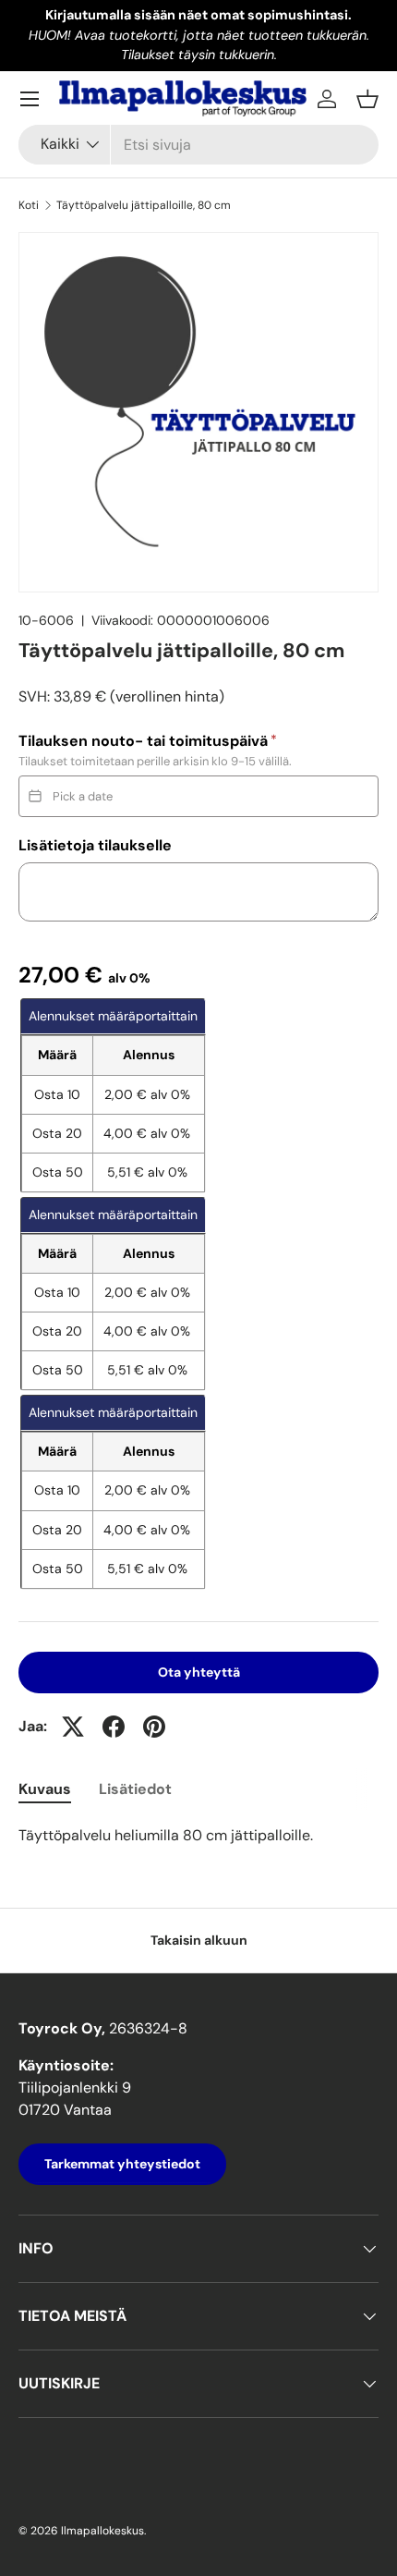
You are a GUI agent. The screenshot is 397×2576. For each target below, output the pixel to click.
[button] (367, 99)
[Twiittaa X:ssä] (73, 1727)
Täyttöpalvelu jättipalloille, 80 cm (144, 205)
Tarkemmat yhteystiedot (122, 2164)
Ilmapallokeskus (102, 2531)
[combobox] (198, 145)
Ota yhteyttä (199, 1672)
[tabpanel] (198, 1836)
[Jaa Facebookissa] (114, 1727)
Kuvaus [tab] (45, 1789)
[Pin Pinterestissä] (154, 1727)
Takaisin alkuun (199, 1940)
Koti (29, 205)
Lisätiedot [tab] (135, 1789)
